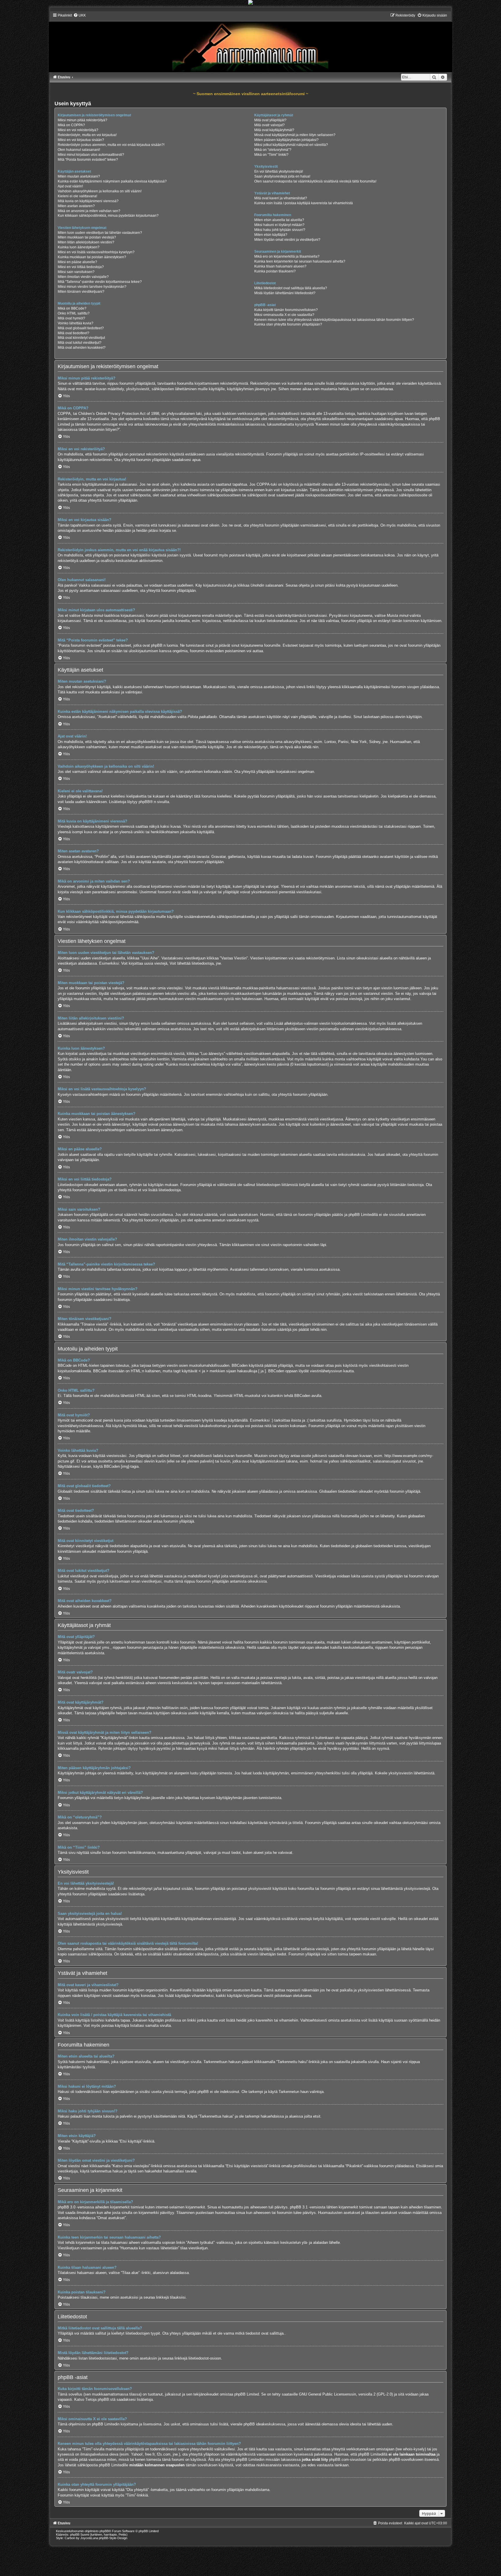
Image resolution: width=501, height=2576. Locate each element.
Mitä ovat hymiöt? (71, 318)
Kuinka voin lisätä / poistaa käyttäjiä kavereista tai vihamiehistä (304, 203)
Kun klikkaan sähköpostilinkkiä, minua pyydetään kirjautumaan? (108, 216)
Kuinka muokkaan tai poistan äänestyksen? (92, 257)
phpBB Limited (247, 2394)
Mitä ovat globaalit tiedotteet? (81, 328)
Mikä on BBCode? (72, 308)
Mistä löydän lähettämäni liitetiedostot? (285, 293)
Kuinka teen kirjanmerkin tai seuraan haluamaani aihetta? (300, 261)
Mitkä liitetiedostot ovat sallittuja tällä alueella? (291, 288)
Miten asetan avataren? (76, 206)
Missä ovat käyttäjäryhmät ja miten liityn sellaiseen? (295, 135)
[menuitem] (80, 15)
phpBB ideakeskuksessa (264, 2424)
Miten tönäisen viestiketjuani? (81, 292)
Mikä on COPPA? (71, 125)
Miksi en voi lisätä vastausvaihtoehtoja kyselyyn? (96, 252)
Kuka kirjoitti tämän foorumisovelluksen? (286, 310)
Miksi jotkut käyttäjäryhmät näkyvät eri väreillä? (291, 145)
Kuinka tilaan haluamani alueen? (280, 266)
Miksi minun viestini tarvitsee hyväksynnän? (92, 287)
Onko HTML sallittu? (74, 313)
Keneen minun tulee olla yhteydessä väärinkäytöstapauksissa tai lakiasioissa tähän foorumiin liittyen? (334, 320)
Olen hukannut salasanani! (79, 150)
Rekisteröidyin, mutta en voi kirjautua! (87, 135)
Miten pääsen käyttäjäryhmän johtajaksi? (286, 140)
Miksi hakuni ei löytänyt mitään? (279, 225)
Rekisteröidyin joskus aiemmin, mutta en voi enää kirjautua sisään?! (111, 145)
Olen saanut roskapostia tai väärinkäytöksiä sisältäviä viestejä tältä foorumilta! (315, 181)
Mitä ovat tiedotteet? (73, 333)
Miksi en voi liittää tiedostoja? (81, 267)
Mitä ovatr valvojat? (269, 125)
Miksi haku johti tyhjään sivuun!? (280, 230)
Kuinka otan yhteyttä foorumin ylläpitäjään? (288, 324)
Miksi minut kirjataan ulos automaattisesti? (91, 155)
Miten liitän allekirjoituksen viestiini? (86, 242)
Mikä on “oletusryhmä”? (273, 150)
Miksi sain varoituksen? (76, 272)
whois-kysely (414, 2449)
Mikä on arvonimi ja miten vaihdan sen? (89, 211)
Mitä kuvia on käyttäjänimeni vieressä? (88, 201)
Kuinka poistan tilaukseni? (275, 271)
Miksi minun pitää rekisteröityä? (82, 120)
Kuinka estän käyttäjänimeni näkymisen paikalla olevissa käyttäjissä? (112, 181)
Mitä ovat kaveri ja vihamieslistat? (281, 198)
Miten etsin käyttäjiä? (271, 235)
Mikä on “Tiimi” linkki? (271, 155)
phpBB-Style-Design (113, 2538)
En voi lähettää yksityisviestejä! (279, 171)
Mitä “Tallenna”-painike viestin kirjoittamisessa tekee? (100, 282)
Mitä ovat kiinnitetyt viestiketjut (81, 338)
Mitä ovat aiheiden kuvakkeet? (82, 348)
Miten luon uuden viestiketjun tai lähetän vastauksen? (100, 233)
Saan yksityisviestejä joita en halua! (282, 176)
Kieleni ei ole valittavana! (77, 196)
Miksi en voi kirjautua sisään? (81, 140)
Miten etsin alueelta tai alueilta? (279, 220)
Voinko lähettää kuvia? (76, 323)
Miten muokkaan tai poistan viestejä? (87, 237)
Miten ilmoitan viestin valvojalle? (83, 277)
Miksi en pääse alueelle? (77, 262)
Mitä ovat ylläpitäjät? (270, 120)
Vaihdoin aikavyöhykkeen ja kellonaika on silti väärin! (100, 191)
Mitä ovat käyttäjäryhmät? (274, 130)
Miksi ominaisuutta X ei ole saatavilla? (284, 315)
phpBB (144, 802)
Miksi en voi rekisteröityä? (78, 130)
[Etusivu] (250, 43)
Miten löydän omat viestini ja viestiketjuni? (287, 240)
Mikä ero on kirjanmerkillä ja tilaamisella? (287, 256)
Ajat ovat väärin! (70, 186)
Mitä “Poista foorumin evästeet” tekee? (88, 160)
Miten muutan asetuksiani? (79, 176)
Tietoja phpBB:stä (100, 2399)
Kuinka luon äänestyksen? (79, 247)
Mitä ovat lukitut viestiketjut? (80, 343)
